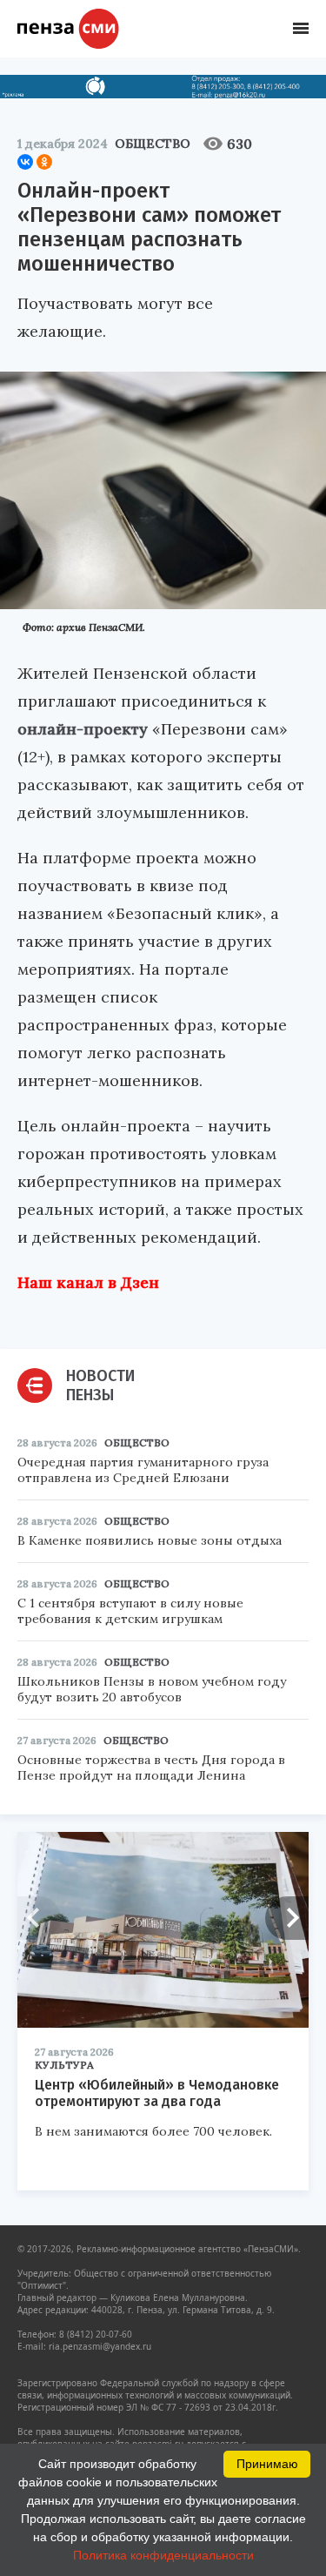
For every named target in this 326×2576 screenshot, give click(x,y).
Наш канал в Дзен (88, 1282)
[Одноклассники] (44, 162)
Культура (64, 2065)
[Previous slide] (39, 1918)
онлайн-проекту (83, 729)
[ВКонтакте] (25, 162)
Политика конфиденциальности (163, 2555)
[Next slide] (287, 1918)
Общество (153, 144)
